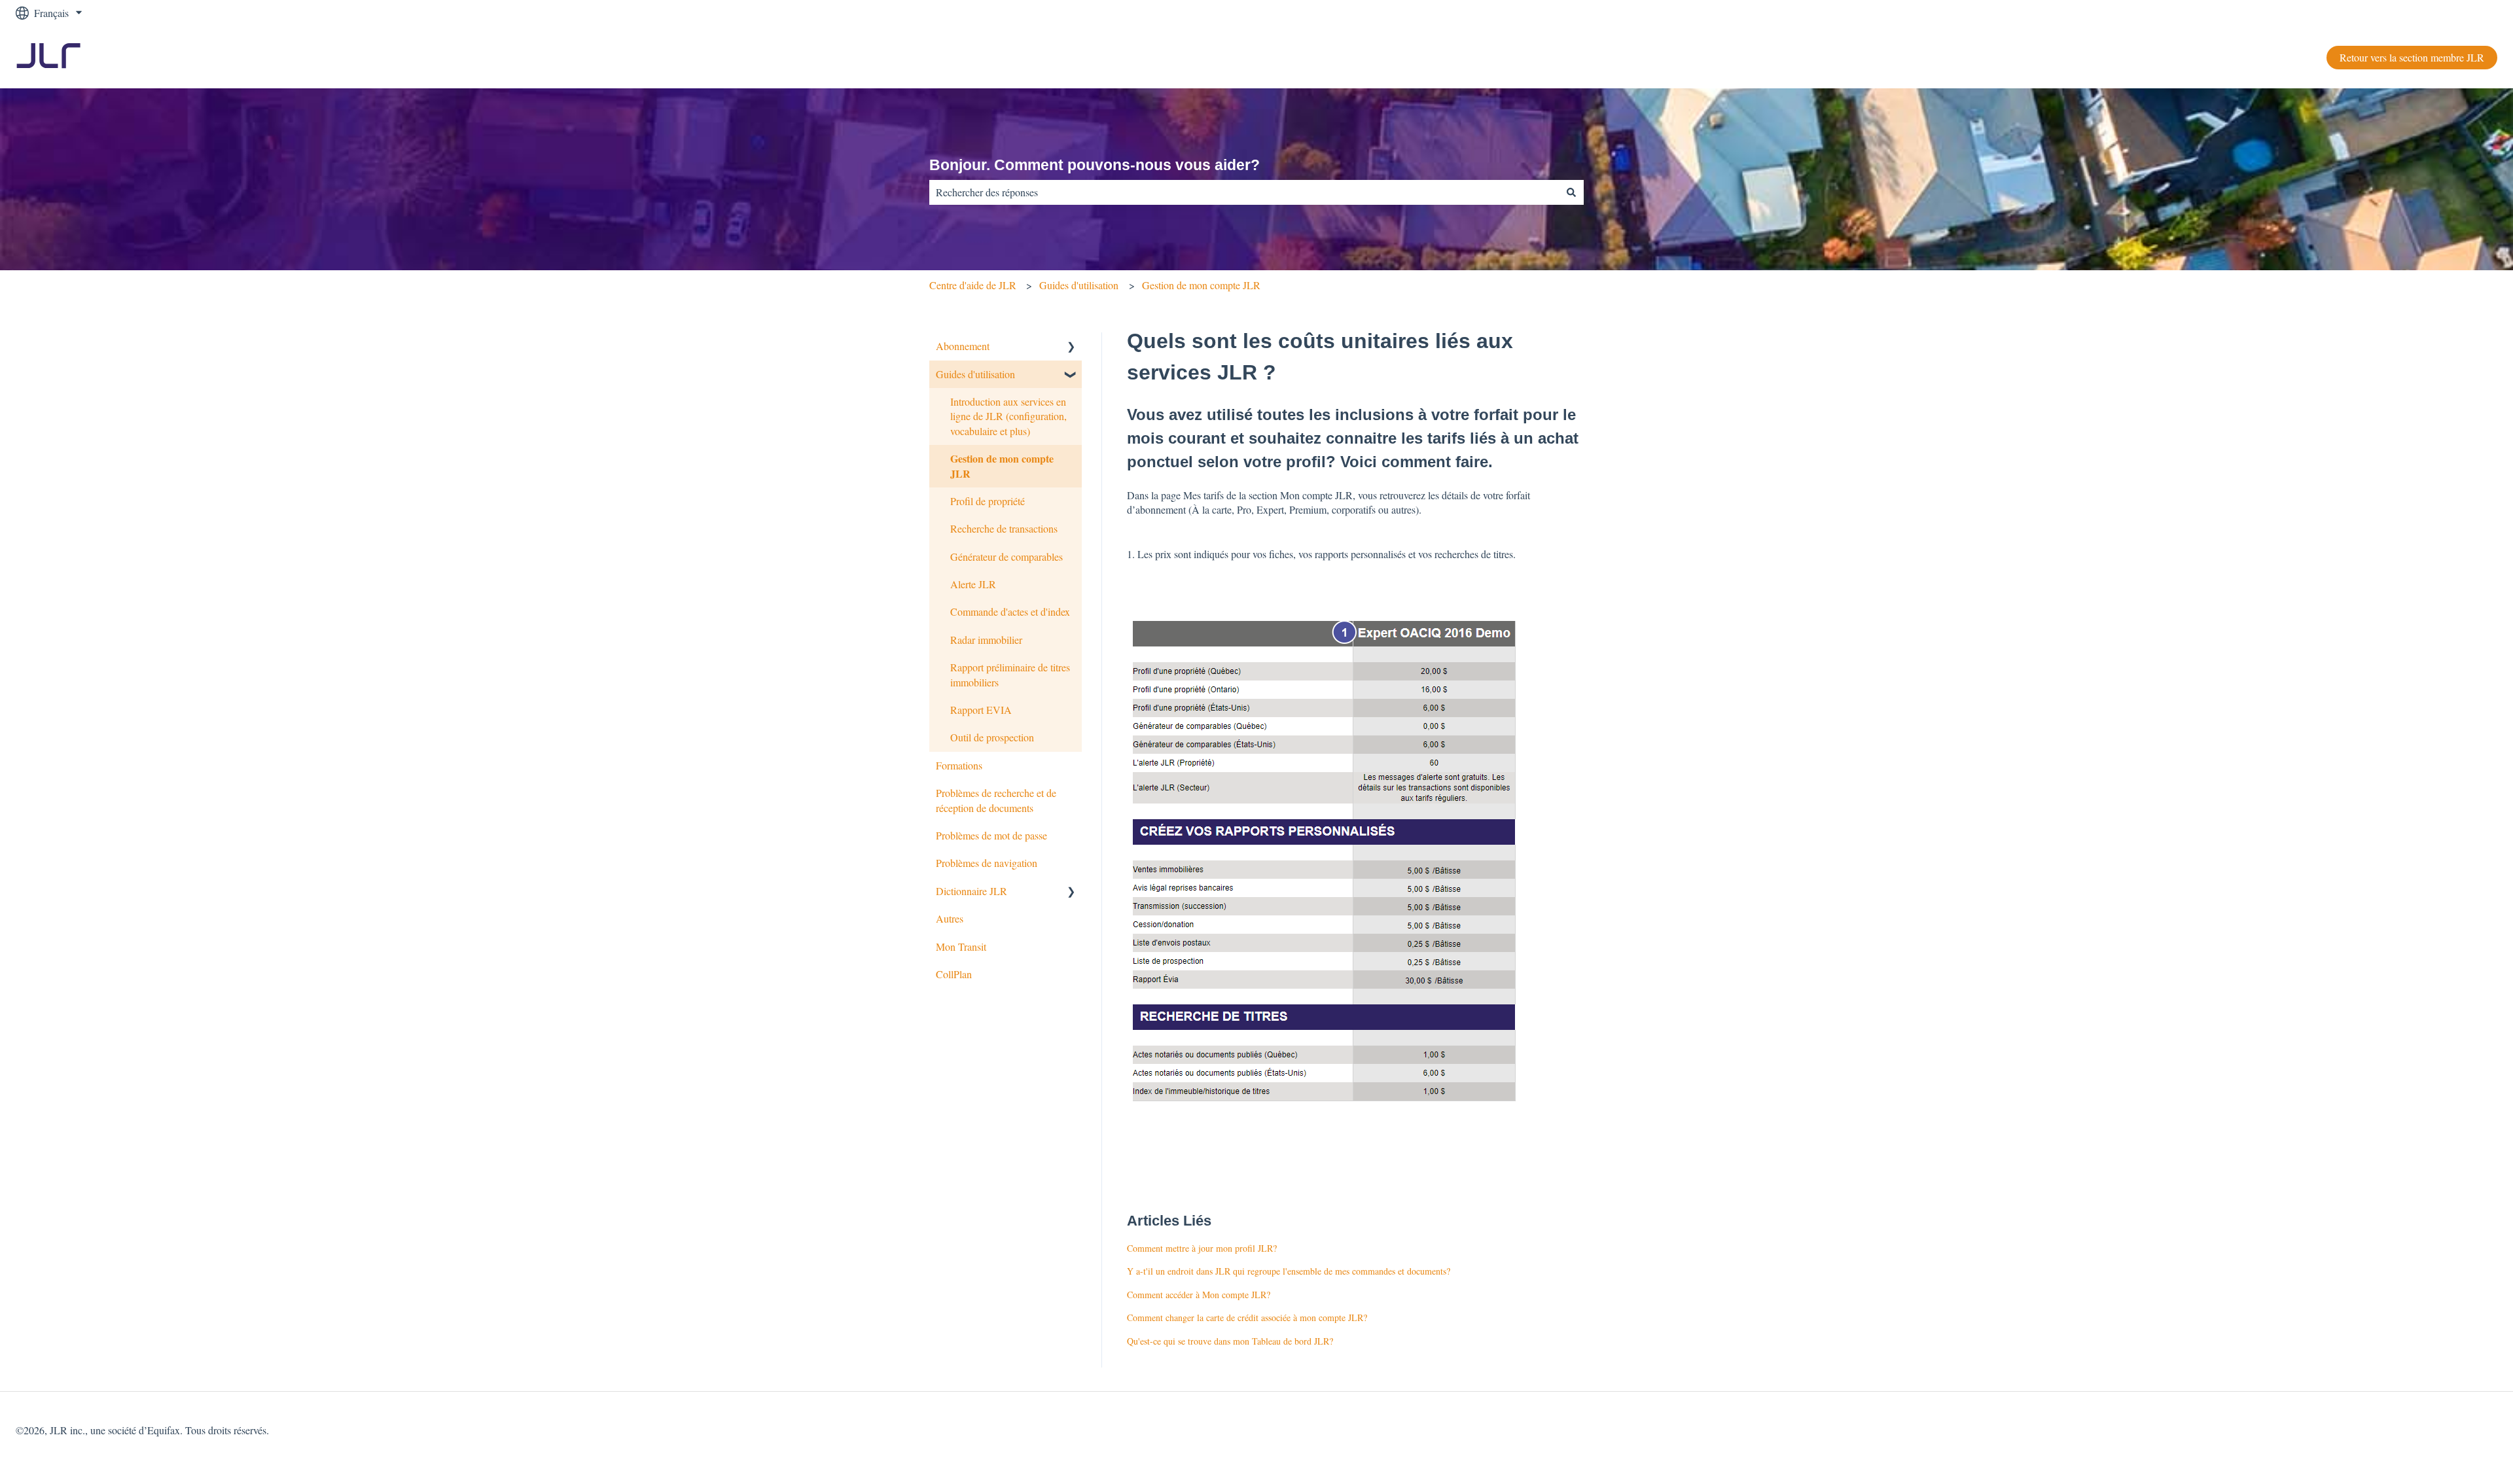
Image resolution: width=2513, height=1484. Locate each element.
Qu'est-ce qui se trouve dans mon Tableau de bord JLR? (1230, 1341)
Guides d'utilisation (1079, 285)
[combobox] (1244, 192)
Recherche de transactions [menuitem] (1004, 528)
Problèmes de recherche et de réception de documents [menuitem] (996, 800)
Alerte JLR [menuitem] (973, 584)
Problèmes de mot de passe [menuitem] (991, 835)
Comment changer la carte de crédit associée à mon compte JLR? (1247, 1317)
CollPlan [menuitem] (954, 974)
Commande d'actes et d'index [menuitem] (1010, 611)
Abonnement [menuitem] (963, 346)
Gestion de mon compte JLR (1201, 285)
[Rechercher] (1571, 192)
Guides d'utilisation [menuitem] (975, 374)
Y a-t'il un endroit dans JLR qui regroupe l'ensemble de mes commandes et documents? (1289, 1271)
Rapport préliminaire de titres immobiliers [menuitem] (1010, 674)
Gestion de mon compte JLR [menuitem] (1002, 466)
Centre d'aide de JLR (973, 285)
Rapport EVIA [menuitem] (981, 710)
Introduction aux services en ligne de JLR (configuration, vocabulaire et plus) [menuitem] (1008, 416)
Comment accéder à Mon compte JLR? (1199, 1295)
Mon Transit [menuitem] (961, 946)
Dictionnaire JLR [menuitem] (971, 891)
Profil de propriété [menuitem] (988, 501)
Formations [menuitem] (959, 765)
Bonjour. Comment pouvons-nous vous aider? (1095, 165)
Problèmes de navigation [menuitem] (987, 863)
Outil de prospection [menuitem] (992, 737)
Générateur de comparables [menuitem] (1007, 556)
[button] (1071, 347)
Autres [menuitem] (950, 918)
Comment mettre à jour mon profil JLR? (1202, 1248)
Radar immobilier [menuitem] (986, 640)
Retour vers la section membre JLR (2412, 57)
